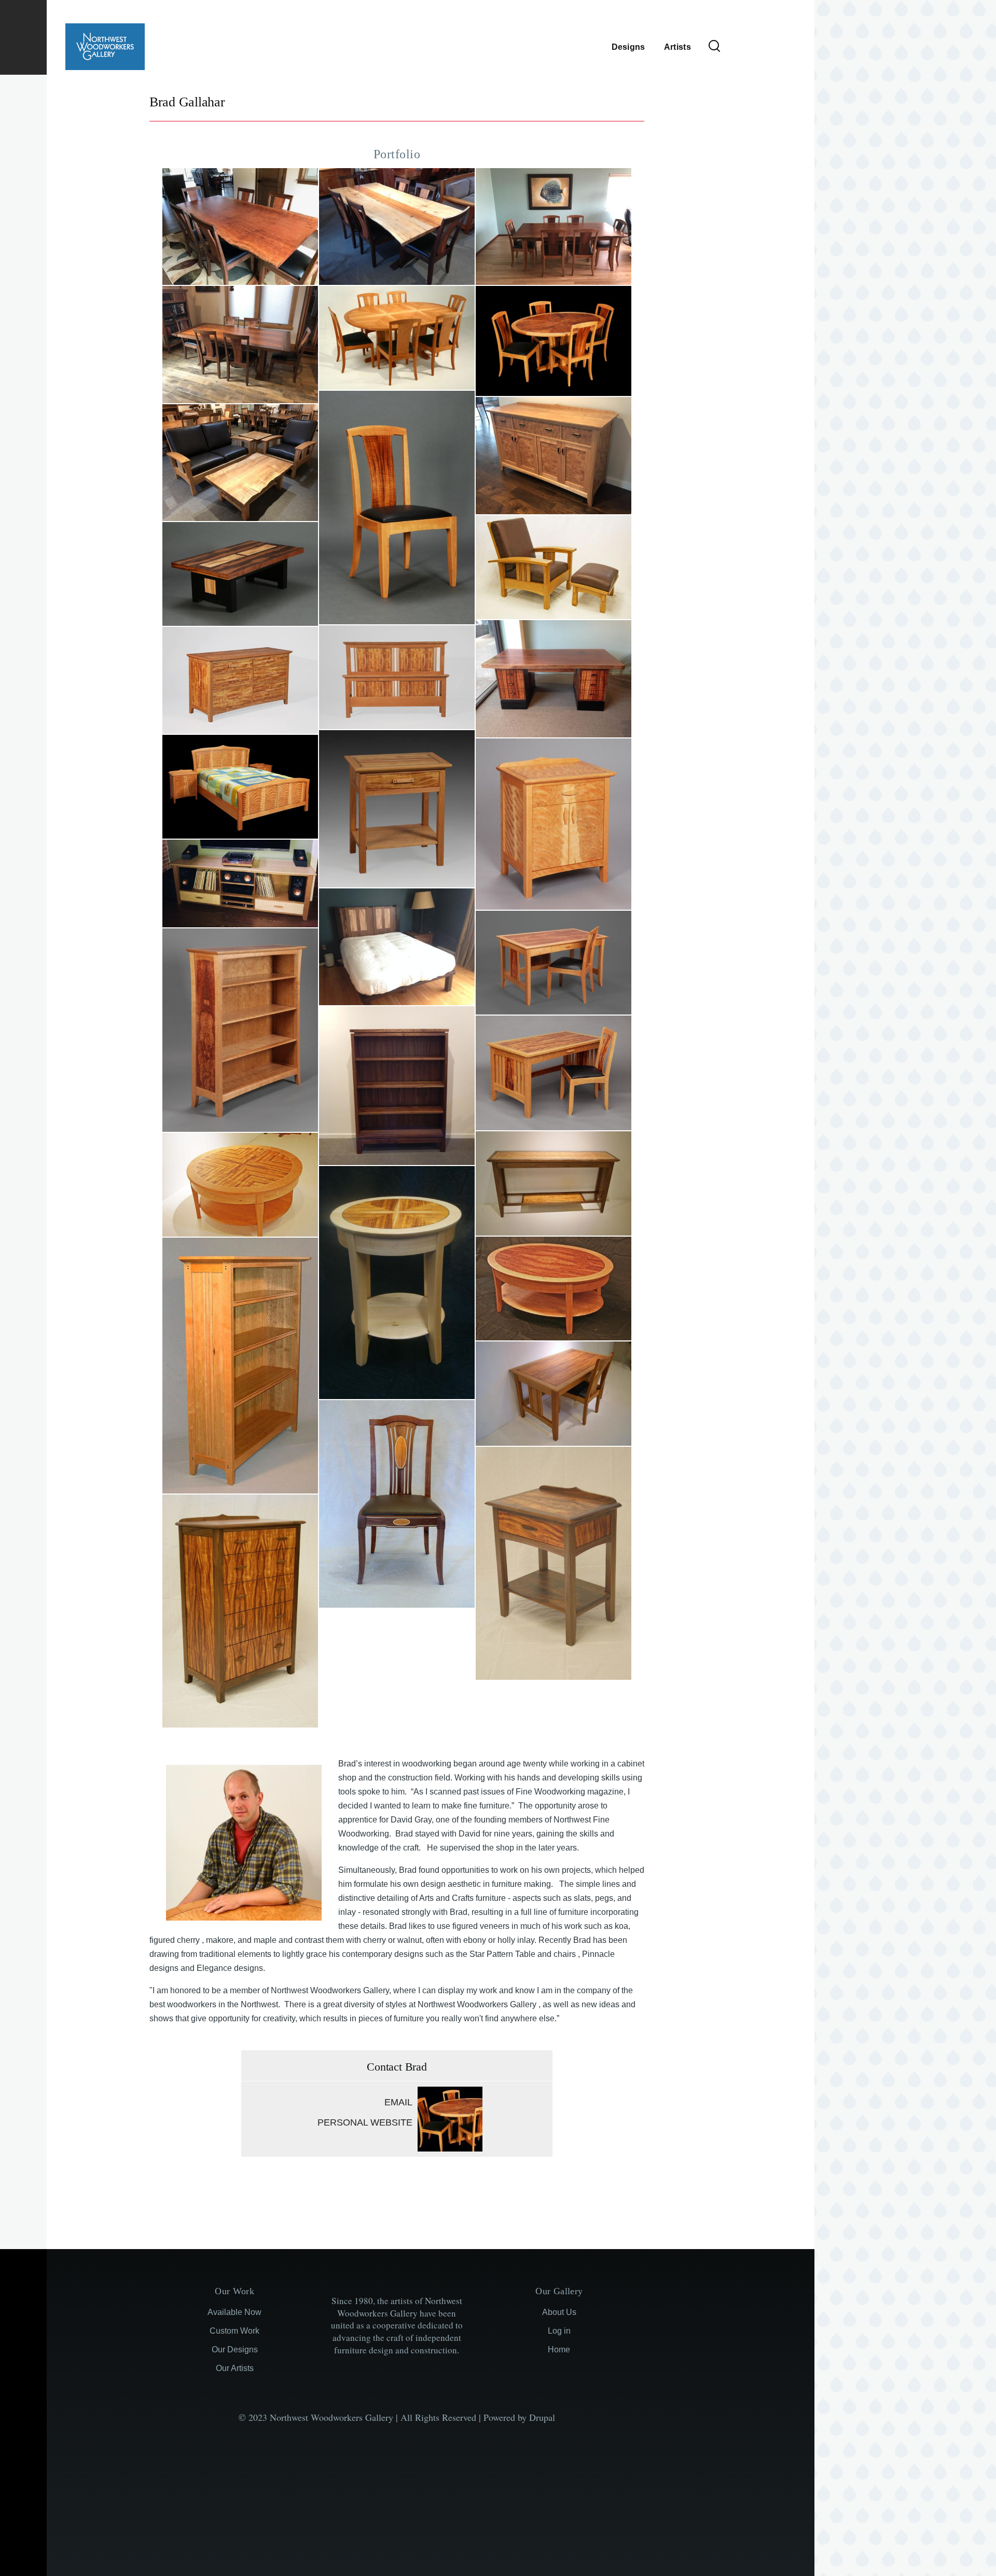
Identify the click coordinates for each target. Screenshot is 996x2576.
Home (559, 2349)
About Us (559, 2312)
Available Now (234, 2312)
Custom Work (234, 2331)
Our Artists (235, 2368)
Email (398, 2102)
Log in (559, 2331)
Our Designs (235, 2349)
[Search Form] (714, 47)
